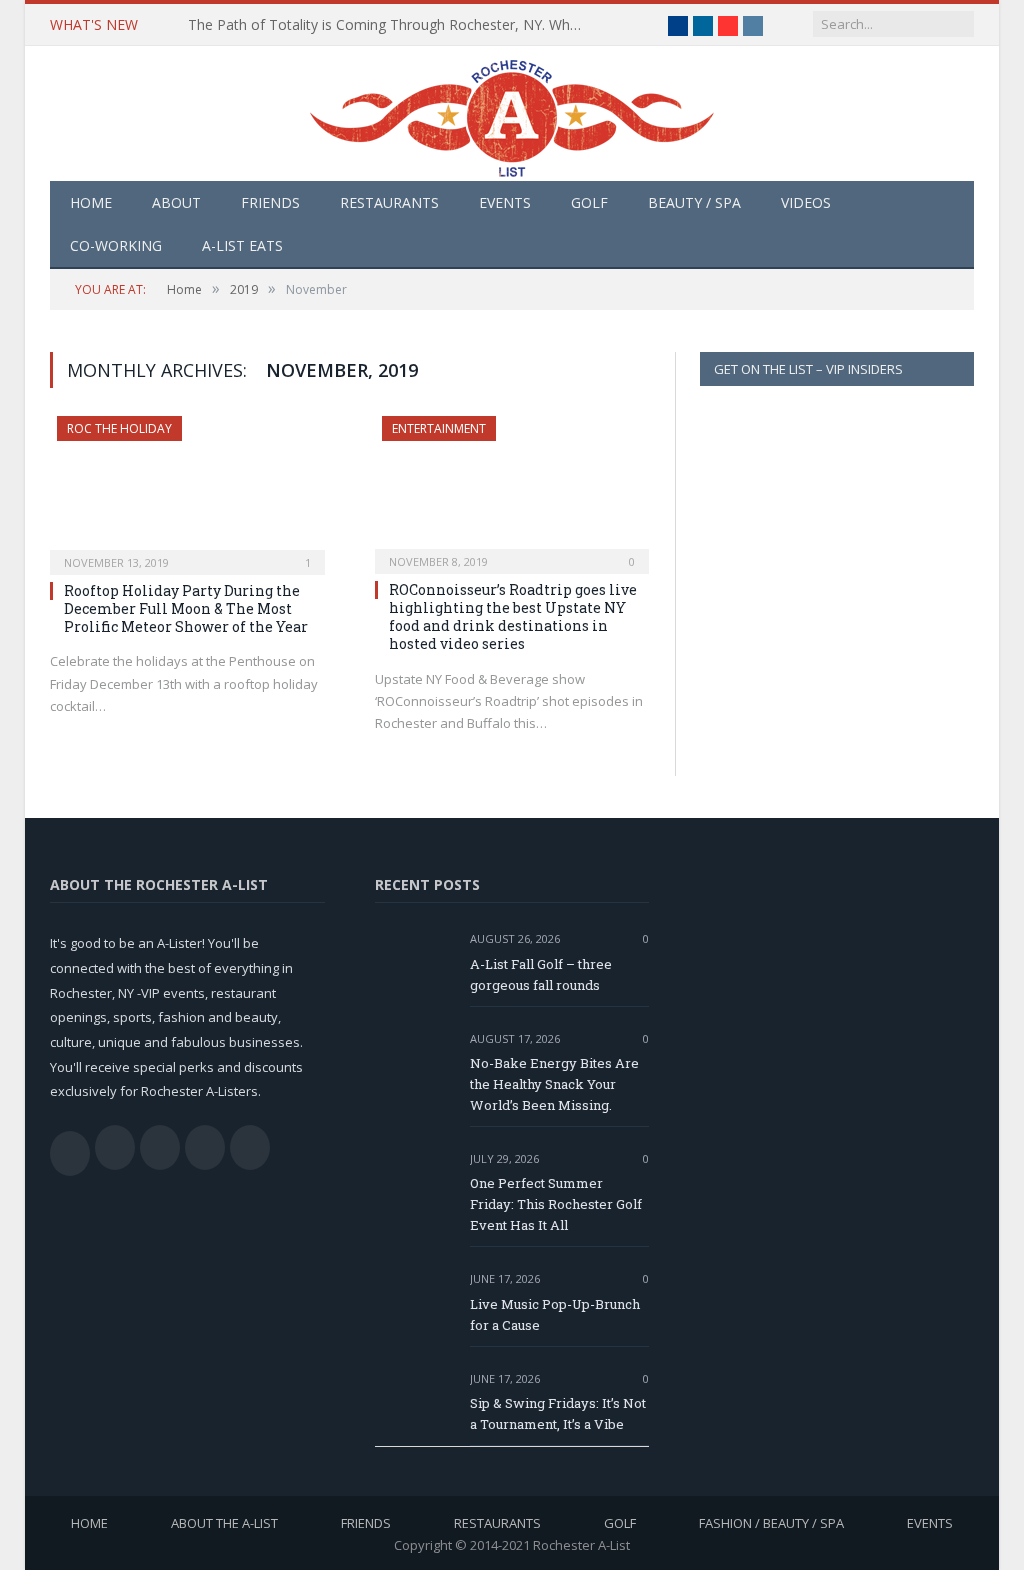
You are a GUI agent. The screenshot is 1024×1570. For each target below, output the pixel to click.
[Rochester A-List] (512, 113)
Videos (806, 202)
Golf (589, 202)
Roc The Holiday (119, 428)
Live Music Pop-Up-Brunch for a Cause (555, 1314)
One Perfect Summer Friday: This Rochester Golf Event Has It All (556, 1204)
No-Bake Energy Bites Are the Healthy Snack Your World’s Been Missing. (554, 1084)
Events (505, 202)
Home (91, 202)
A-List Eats (242, 245)
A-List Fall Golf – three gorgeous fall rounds (541, 974)
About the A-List (224, 1523)
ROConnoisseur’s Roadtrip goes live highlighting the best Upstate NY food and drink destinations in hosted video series (513, 617)
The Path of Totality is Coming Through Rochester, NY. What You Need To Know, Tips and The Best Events (393, 25)
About (176, 202)
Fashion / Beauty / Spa (771, 1523)
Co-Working (116, 245)
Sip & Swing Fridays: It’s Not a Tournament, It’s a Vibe (558, 1413)
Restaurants (389, 202)
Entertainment (439, 428)
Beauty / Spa (694, 202)
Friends (270, 202)
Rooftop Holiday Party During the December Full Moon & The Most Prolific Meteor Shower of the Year (186, 608)
